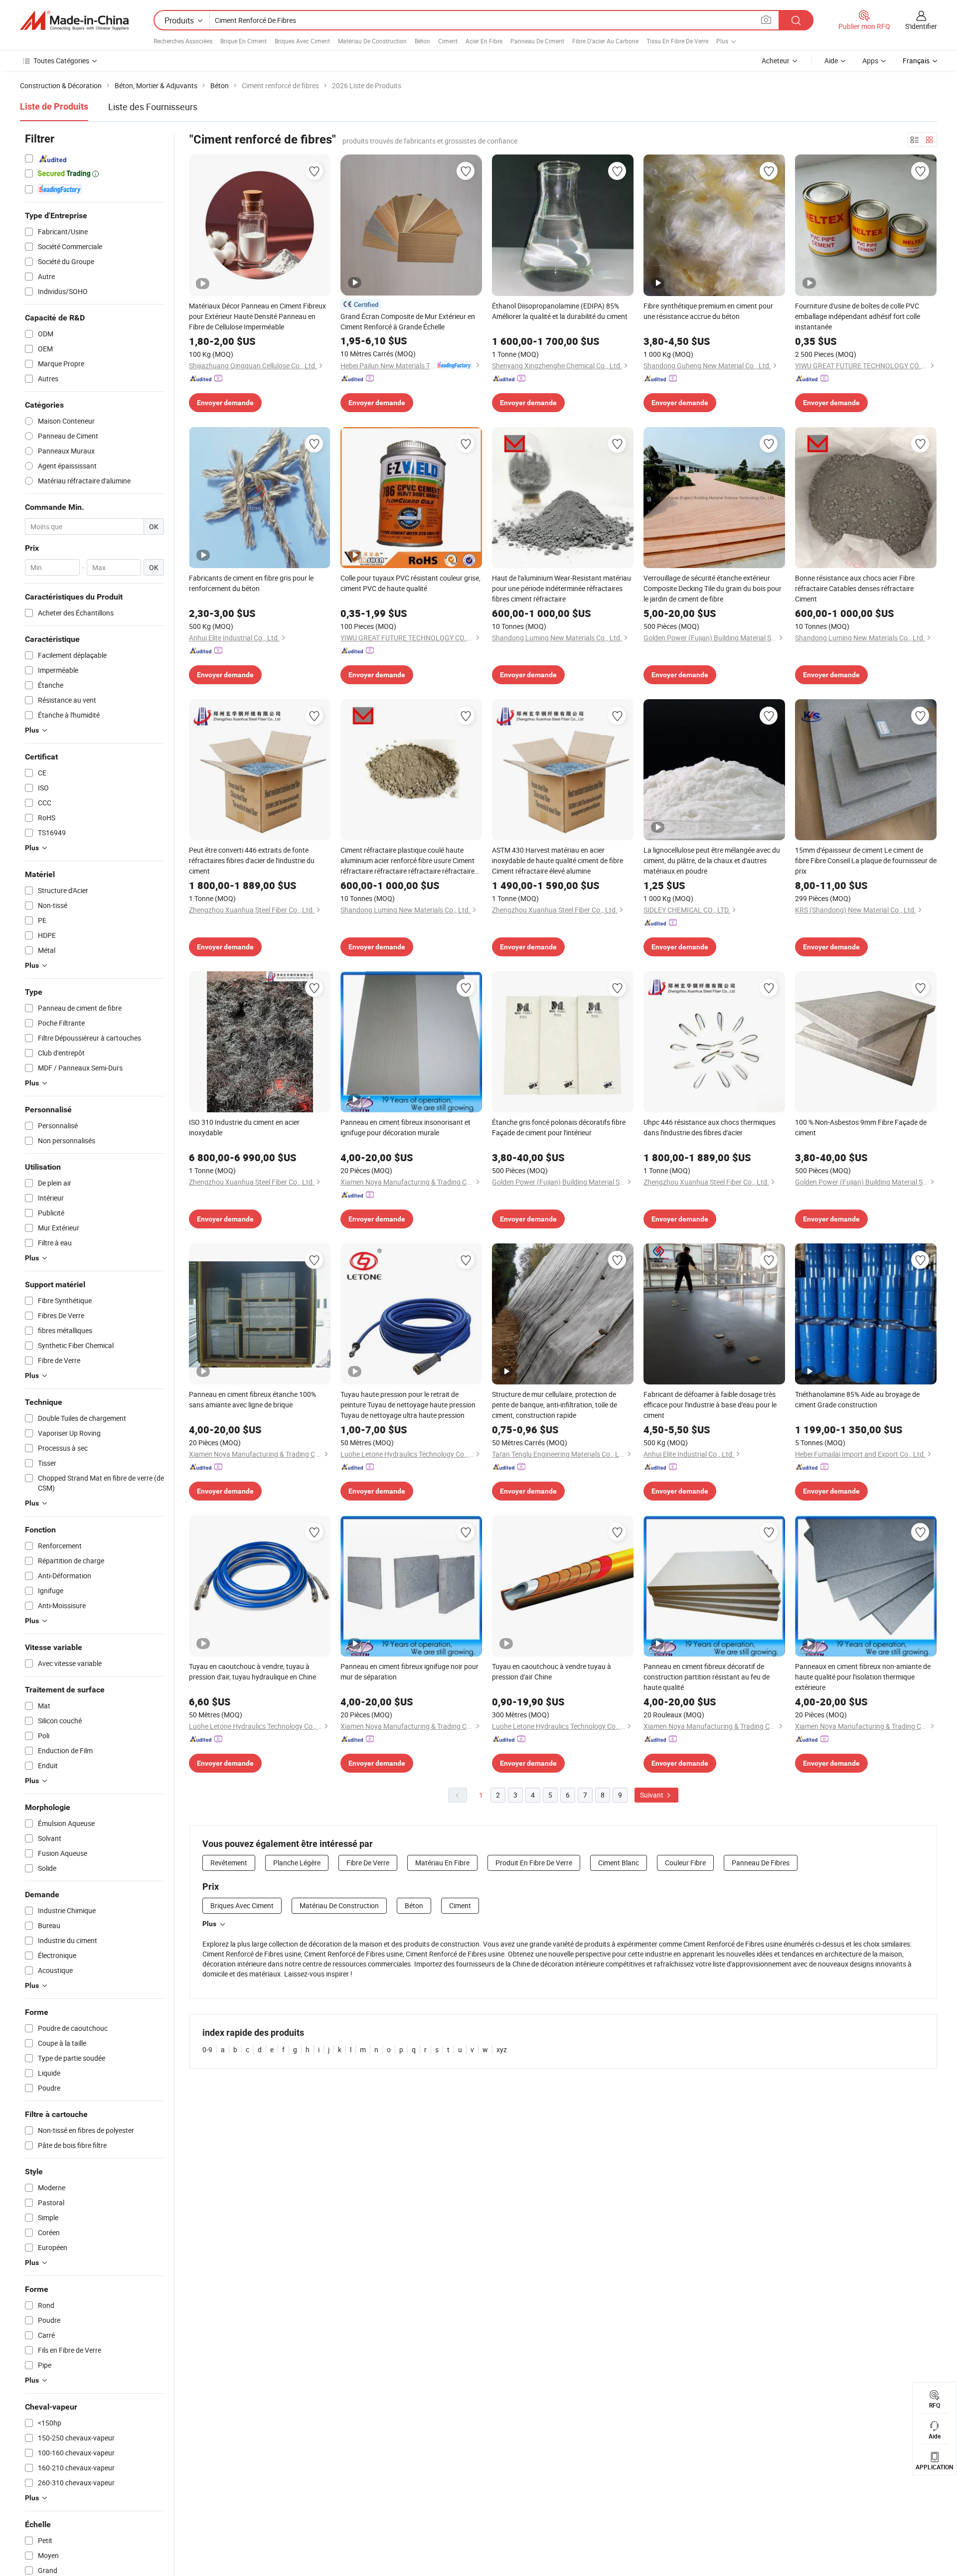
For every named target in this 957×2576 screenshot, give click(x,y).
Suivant (652, 1795)
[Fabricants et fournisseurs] (74, 20)
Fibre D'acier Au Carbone (605, 41)
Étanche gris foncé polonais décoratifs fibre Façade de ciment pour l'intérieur (559, 1127)
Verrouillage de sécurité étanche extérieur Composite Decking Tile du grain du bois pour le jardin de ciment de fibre (713, 588)
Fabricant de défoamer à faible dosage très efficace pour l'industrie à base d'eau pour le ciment (710, 1405)
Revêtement (229, 1863)
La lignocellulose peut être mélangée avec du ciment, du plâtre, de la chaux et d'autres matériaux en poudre (712, 860)
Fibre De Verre (368, 1863)
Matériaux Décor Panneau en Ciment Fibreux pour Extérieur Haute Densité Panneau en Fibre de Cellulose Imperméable (257, 316)
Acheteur (776, 61)
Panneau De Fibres (761, 1863)
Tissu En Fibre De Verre (677, 41)
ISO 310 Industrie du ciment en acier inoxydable (244, 1127)
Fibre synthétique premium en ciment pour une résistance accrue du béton (708, 311)
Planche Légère (297, 1863)
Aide (831, 61)
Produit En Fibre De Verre (534, 1863)
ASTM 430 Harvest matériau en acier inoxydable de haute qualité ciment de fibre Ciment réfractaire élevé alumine (558, 860)
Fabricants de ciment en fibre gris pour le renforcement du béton (251, 583)
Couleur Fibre (685, 1863)
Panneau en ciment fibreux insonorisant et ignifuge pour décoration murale (405, 1127)
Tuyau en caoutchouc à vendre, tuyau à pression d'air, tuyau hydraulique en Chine (252, 1671)
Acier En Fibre (484, 41)
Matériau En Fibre (442, 1863)
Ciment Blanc (619, 1863)
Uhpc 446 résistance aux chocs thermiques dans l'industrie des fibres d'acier (710, 1127)
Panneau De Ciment (537, 41)
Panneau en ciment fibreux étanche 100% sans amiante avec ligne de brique (252, 1399)
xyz (502, 2049)
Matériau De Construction (372, 41)
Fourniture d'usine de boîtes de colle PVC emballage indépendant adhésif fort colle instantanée (858, 316)
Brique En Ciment (243, 41)
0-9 (207, 2049)
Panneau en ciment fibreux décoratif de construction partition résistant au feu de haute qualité (707, 1677)
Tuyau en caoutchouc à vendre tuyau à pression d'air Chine (552, 1671)
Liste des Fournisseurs (153, 107)
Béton (422, 41)
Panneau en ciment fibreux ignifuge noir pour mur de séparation (409, 1671)
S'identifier (921, 26)
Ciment (448, 41)
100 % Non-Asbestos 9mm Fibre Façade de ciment (861, 1127)
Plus (209, 1924)
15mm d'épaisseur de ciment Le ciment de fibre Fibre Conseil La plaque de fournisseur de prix (866, 860)
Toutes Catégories (61, 61)
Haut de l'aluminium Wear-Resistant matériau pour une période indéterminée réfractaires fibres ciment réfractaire (561, 588)
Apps (870, 61)
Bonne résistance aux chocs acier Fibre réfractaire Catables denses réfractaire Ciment (855, 588)
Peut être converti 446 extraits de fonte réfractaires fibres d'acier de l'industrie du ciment (252, 860)
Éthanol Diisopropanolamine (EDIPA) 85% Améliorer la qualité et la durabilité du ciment (560, 311)
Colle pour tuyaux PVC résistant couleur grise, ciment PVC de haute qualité (410, 583)
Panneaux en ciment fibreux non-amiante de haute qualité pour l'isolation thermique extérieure (863, 1677)
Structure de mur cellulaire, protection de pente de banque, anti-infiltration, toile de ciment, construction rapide (555, 1405)
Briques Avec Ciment (302, 41)
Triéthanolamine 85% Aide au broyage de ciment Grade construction (857, 1399)
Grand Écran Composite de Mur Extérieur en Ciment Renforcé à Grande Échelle (408, 321)
